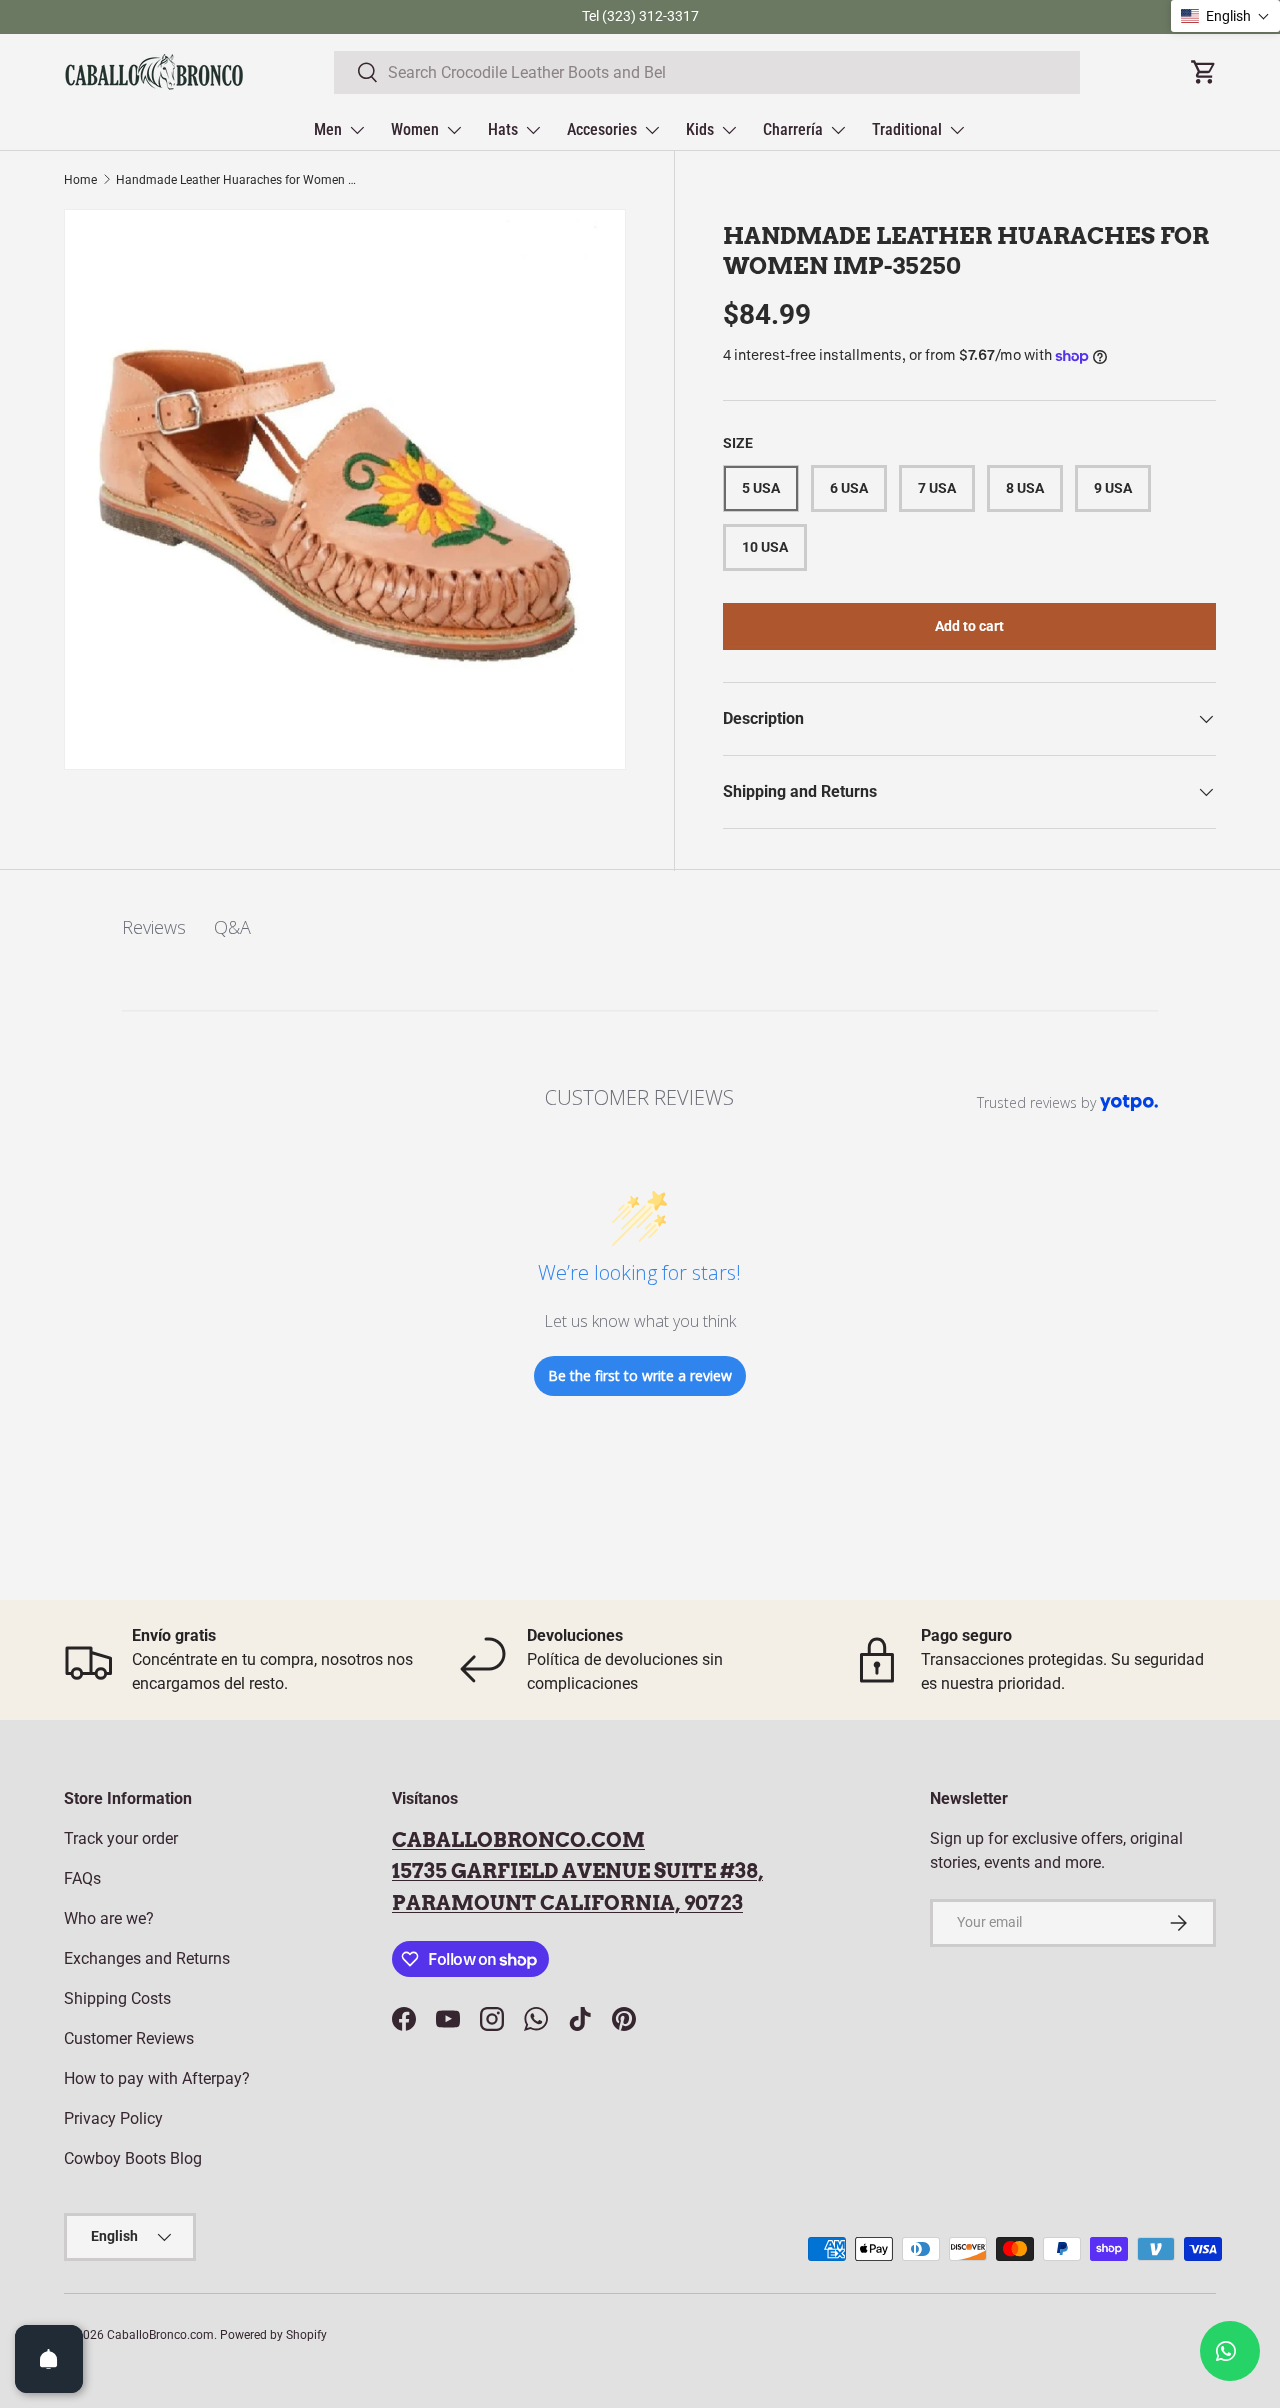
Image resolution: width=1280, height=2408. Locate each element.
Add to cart (969, 626)
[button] (1225, 16)
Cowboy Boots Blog (133, 2158)
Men (328, 129)
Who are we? (109, 1918)
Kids (700, 129)
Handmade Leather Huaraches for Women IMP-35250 (236, 180)
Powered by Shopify (273, 2335)
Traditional (907, 129)
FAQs (82, 1878)
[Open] (49, 2359)
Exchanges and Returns (147, 1958)
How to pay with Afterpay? (157, 2078)
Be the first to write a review (640, 1375)
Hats (503, 129)
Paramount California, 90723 (567, 1903)
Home (80, 180)
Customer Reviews (129, 2038)
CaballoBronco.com (518, 1840)
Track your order (121, 1838)
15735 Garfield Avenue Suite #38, (577, 1871)
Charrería (793, 129)
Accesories (602, 129)
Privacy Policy (113, 2118)
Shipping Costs (117, 1998)
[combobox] (707, 72)
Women (415, 129)
